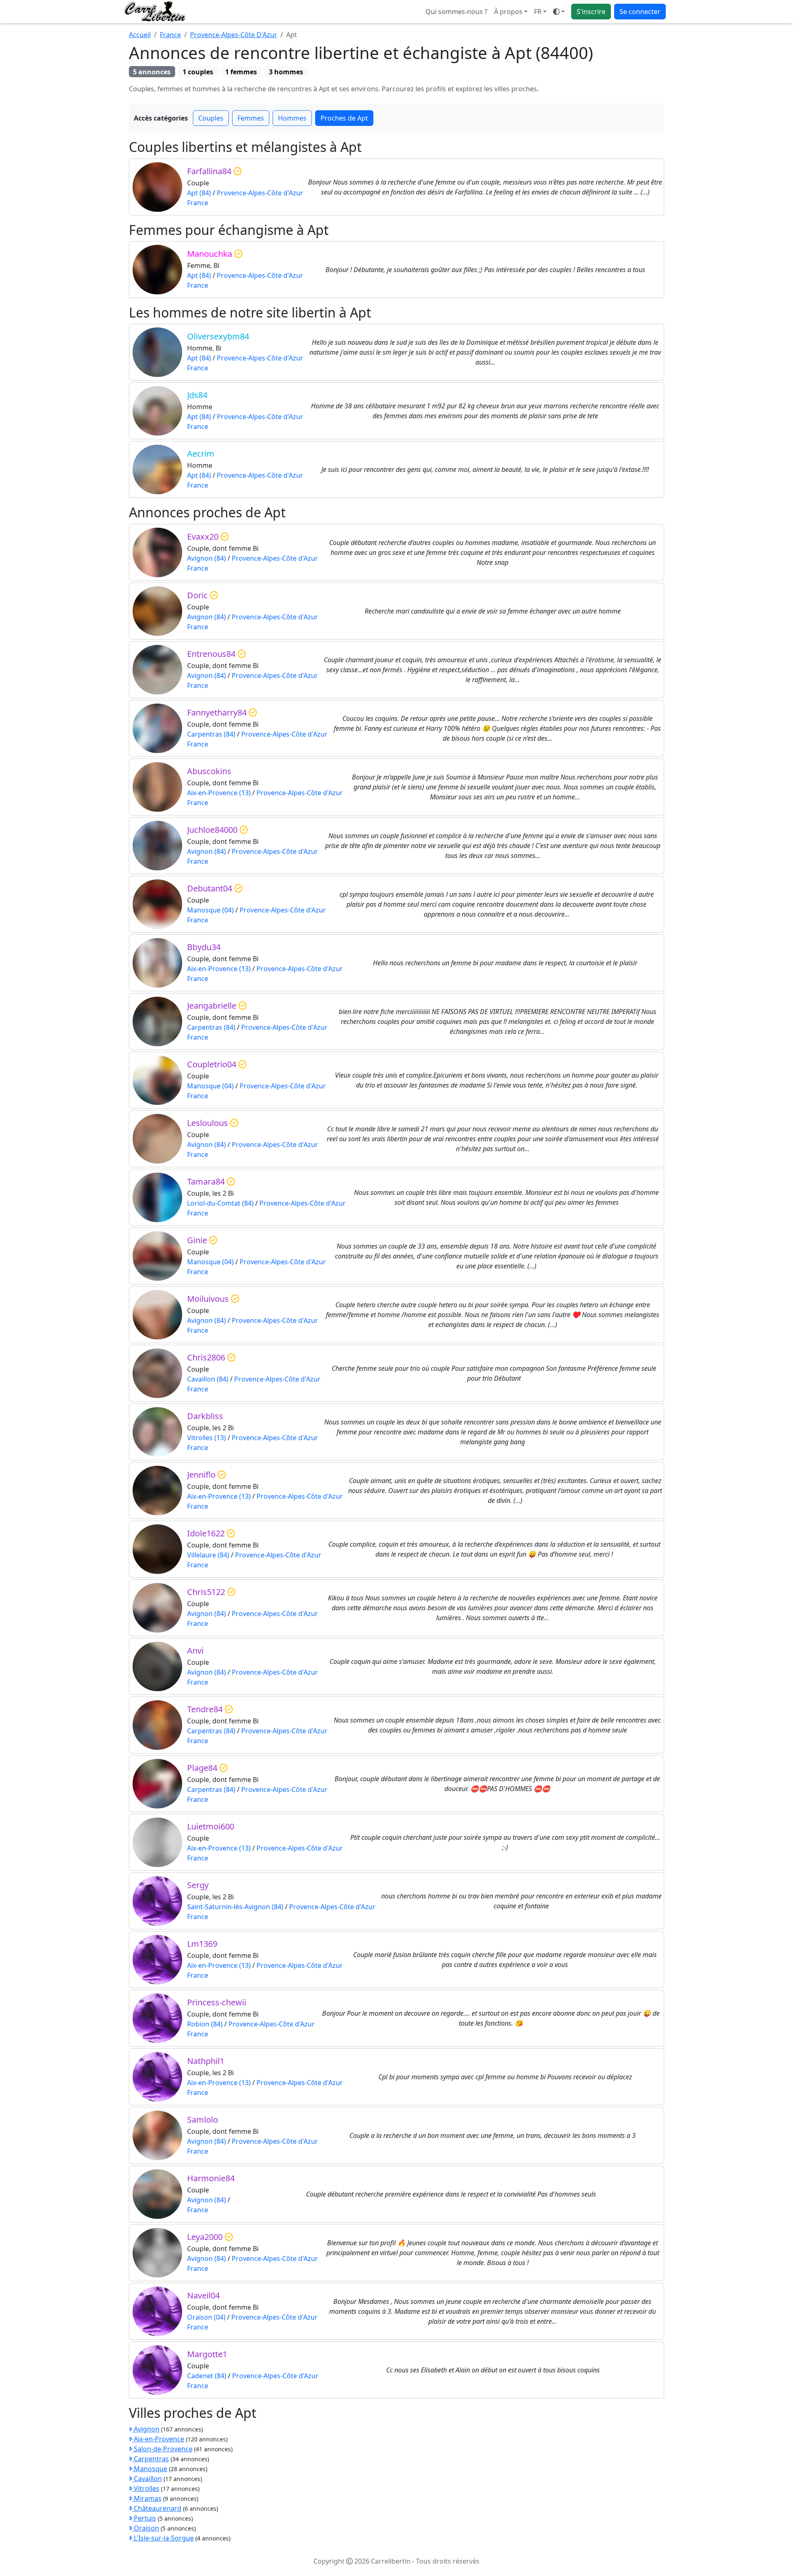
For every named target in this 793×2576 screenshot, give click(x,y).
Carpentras (151, 2459)
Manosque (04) (210, 910)
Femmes (251, 118)
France (170, 35)
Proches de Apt (344, 118)
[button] (540, 12)
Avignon (146, 2429)
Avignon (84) (207, 558)
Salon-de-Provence (162, 2449)
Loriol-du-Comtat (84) (220, 1203)
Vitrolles (146, 2488)
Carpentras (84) (211, 734)
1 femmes (241, 72)
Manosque (150, 2469)
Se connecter (640, 12)
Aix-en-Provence (158, 2439)
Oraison (146, 2528)
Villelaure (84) (208, 1555)
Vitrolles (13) (207, 1438)
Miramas (147, 2498)
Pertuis (144, 2518)
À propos (508, 12)
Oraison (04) (206, 2317)
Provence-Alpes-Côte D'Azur (234, 35)
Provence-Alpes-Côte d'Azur (260, 193)
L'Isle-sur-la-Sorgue (163, 2538)
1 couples (198, 72)
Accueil (140, 35)
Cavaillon (147, 2479)
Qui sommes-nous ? (456, 12)
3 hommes (286, 72)
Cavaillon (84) (208, 1379)
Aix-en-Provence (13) (219, 793)
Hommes (292, 118)
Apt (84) (199, 193)
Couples (211, 118)
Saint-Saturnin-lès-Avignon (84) (235, 1907)
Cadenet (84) (207, 2376)
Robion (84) (205, 2024)
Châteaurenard (157, 2508)
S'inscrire (591, 12)
